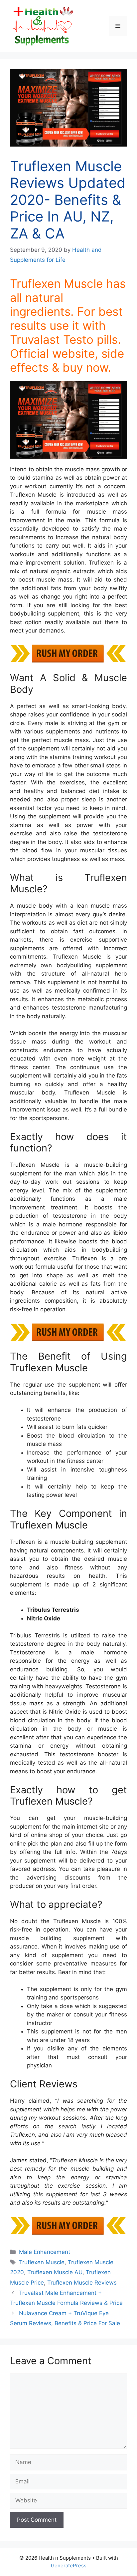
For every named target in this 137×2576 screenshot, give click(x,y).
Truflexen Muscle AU (55, 2272)
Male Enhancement (45, 2252)
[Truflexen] (68, 420)
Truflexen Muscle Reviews (82, 2283)
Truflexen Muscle (42, 2262)
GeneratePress (69, 2566)
